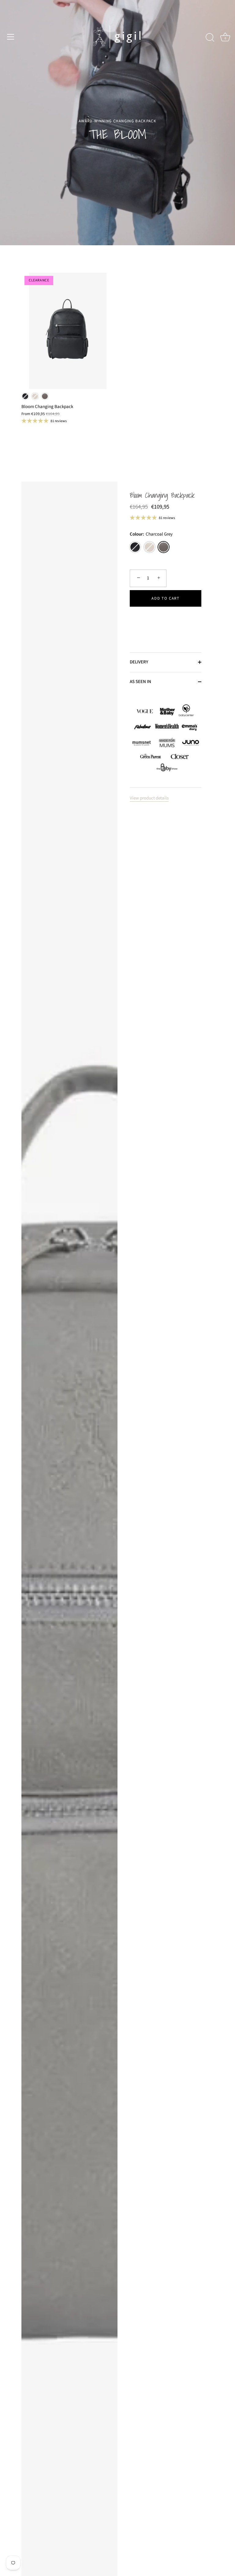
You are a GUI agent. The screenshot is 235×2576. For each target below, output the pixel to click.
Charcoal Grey (45, 396)
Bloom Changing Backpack (162, 496)
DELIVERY (139, 662)
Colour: (151, 534)
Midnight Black (25, 396)
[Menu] (11, 37)
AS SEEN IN (140, 682)
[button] (166, 618)
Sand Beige (35, 396)
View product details (149, 798)
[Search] (210, 38)
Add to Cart (166, 598)
